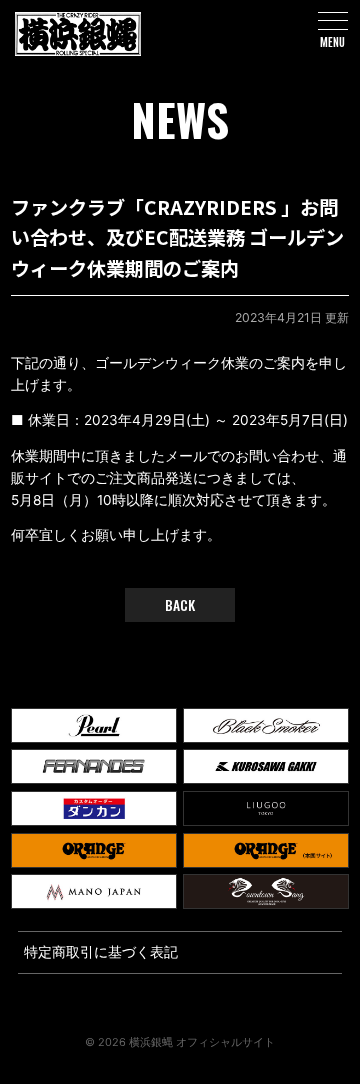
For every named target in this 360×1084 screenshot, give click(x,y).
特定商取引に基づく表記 (101, 952)
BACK (180, 605)
